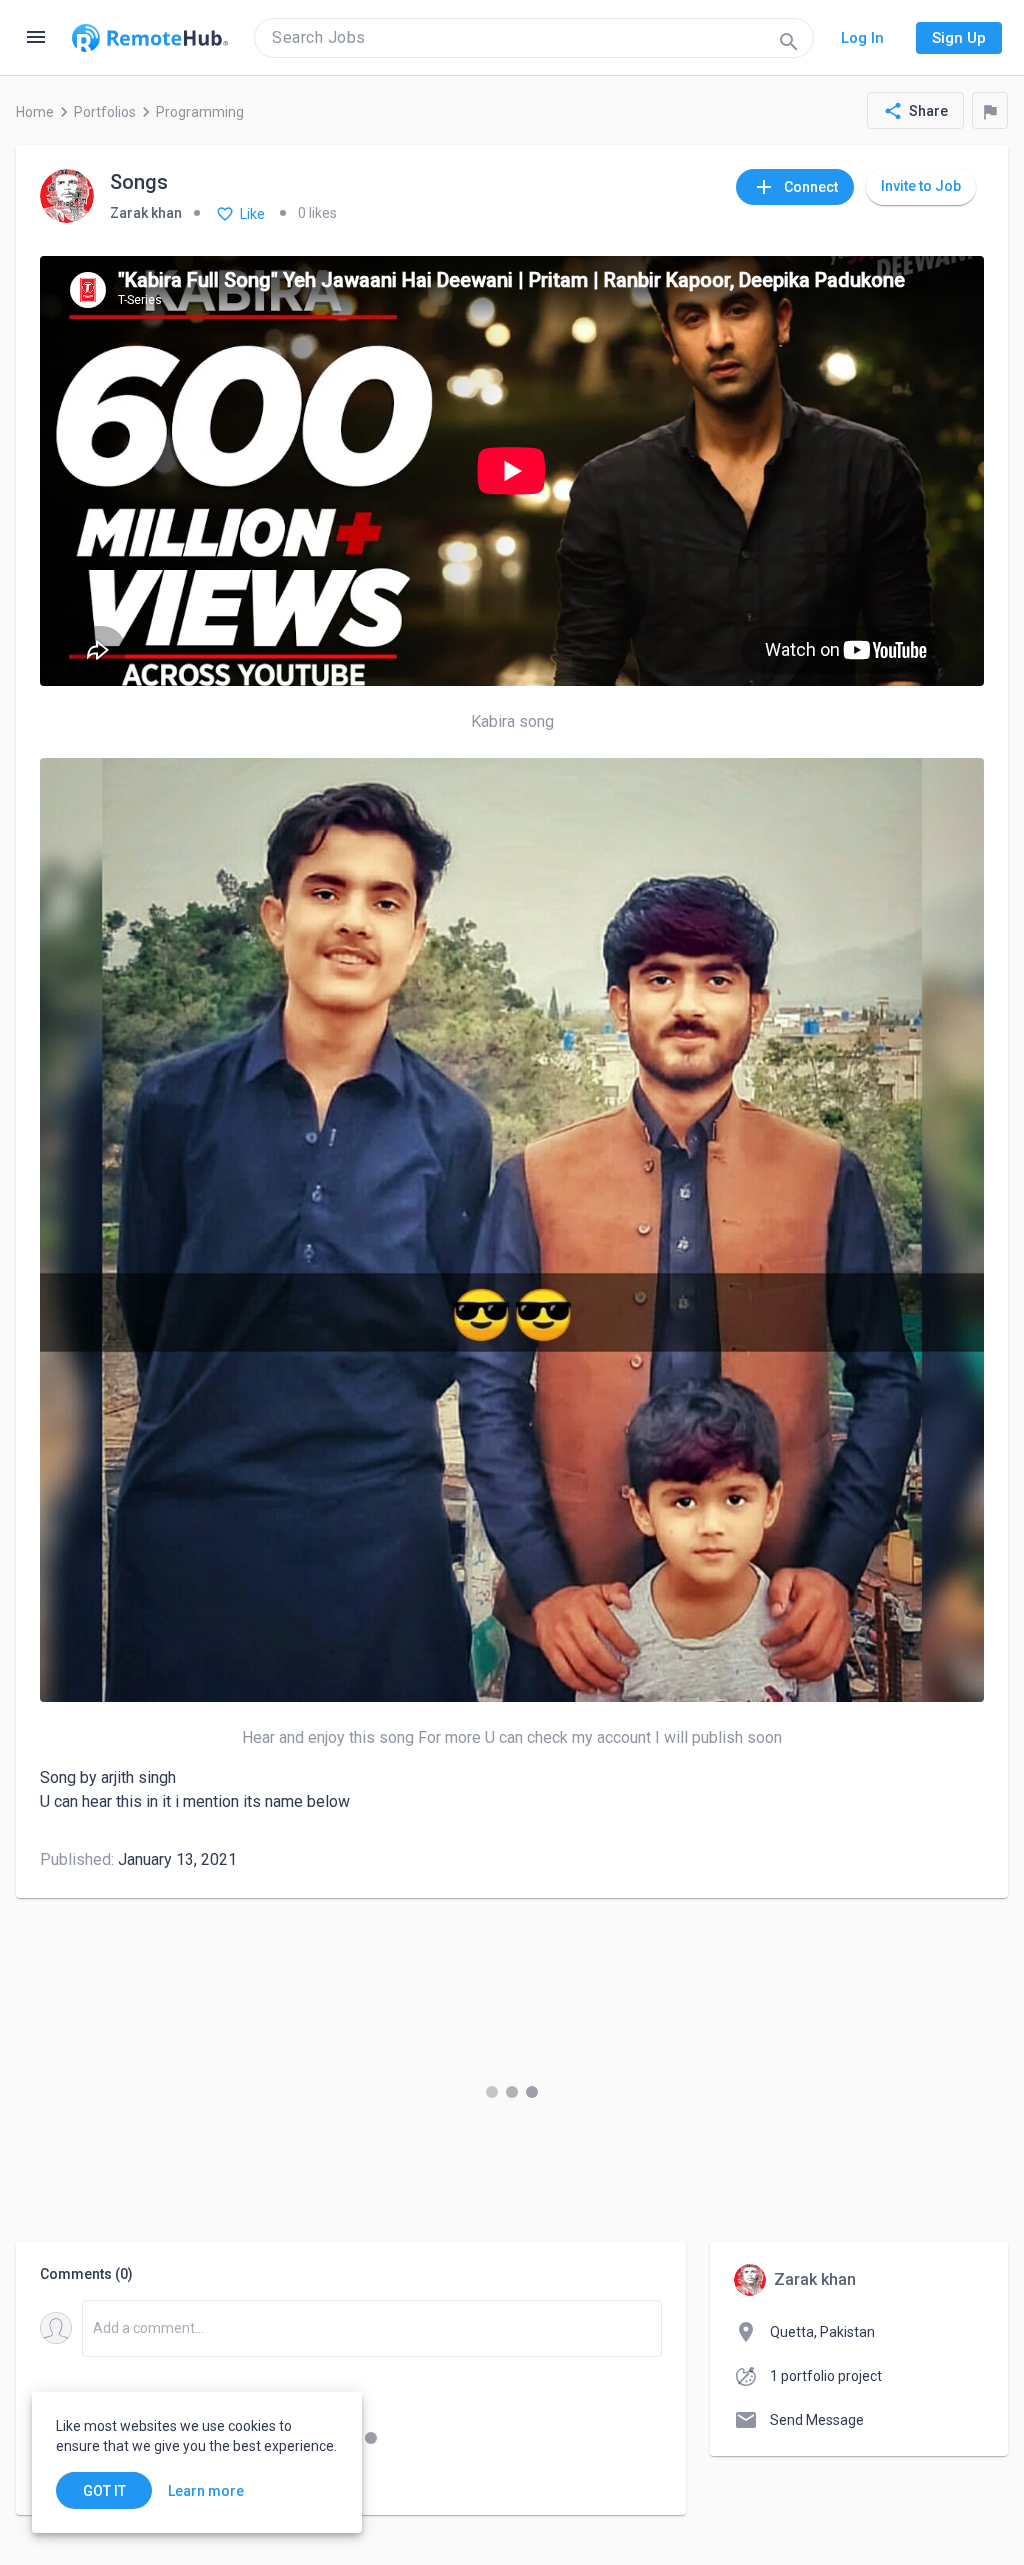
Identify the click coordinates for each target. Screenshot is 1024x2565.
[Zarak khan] (67, 197)
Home (35, 112)
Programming (200, 112)
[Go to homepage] (150, 38)
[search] (534, 38)
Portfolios (105, 112)
